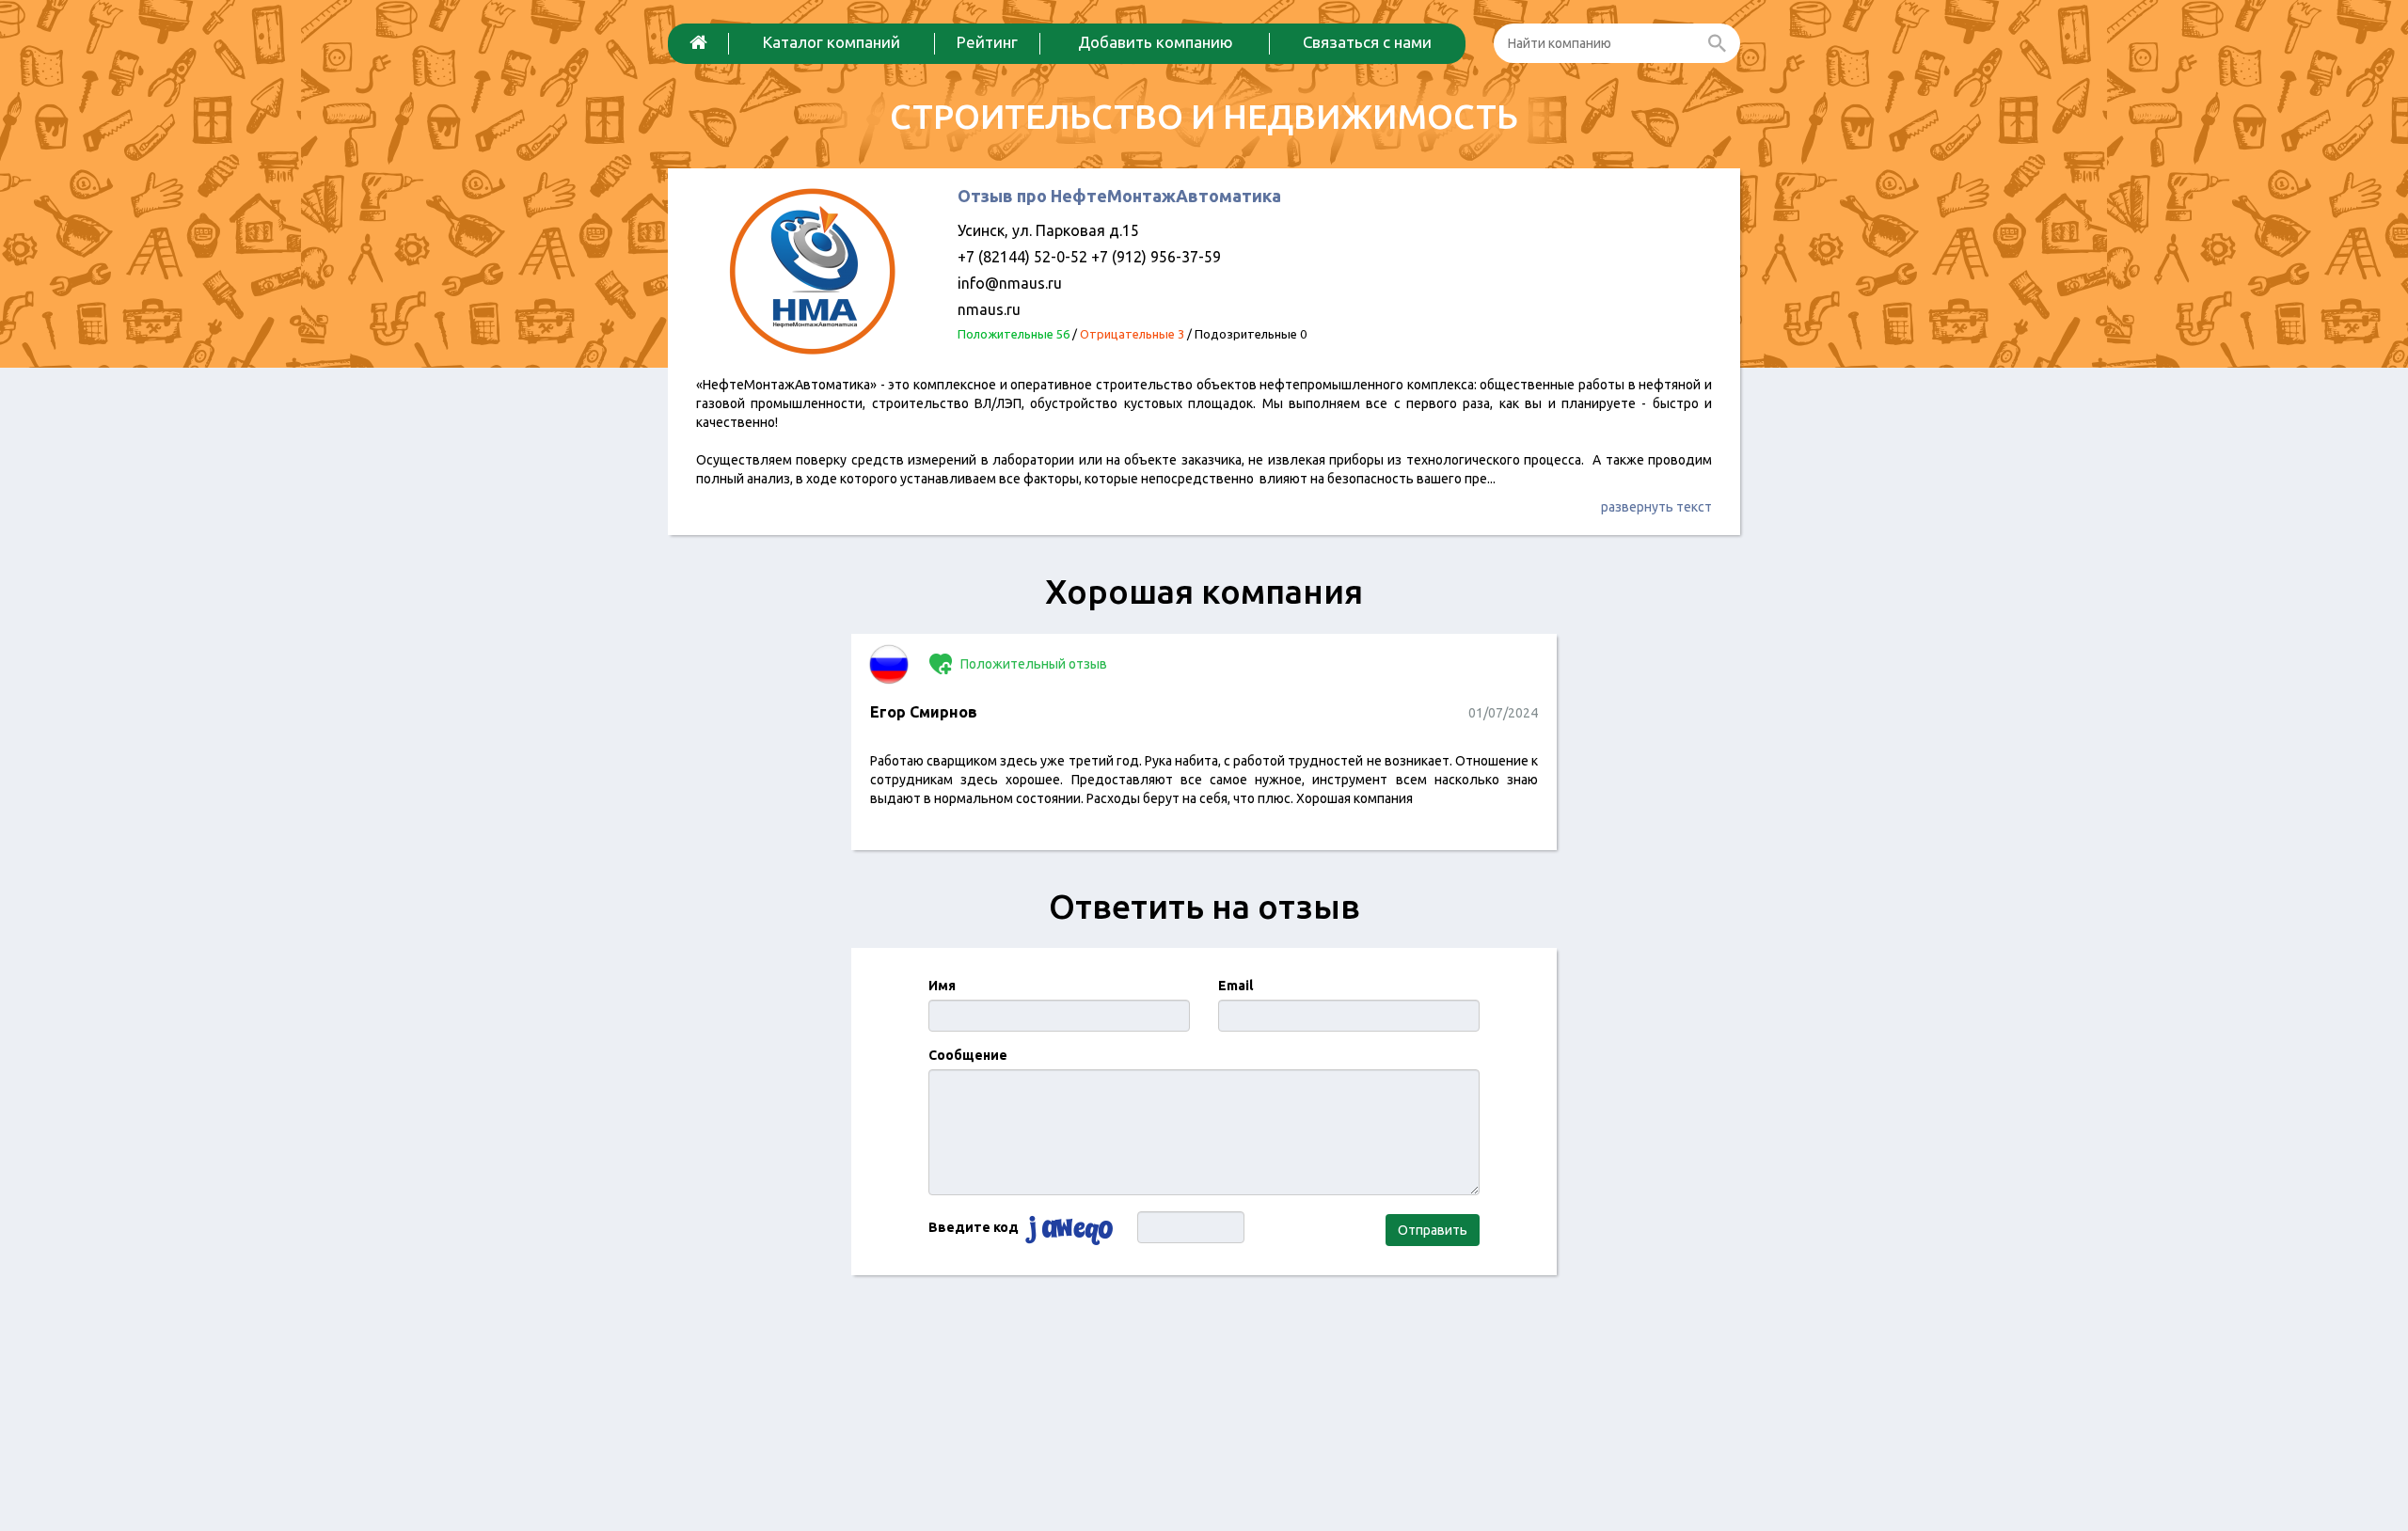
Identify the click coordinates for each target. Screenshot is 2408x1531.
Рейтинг (987, 42)
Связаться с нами (1367, 42)
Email (1236, 986)
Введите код (974, 1227)
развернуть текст (1656, 507)
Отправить (1433, 1230)
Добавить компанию (1156, 42)
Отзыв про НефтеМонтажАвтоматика (1119, 196)
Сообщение (968, 1055)
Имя (942, 986)
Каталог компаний (832, 42)
